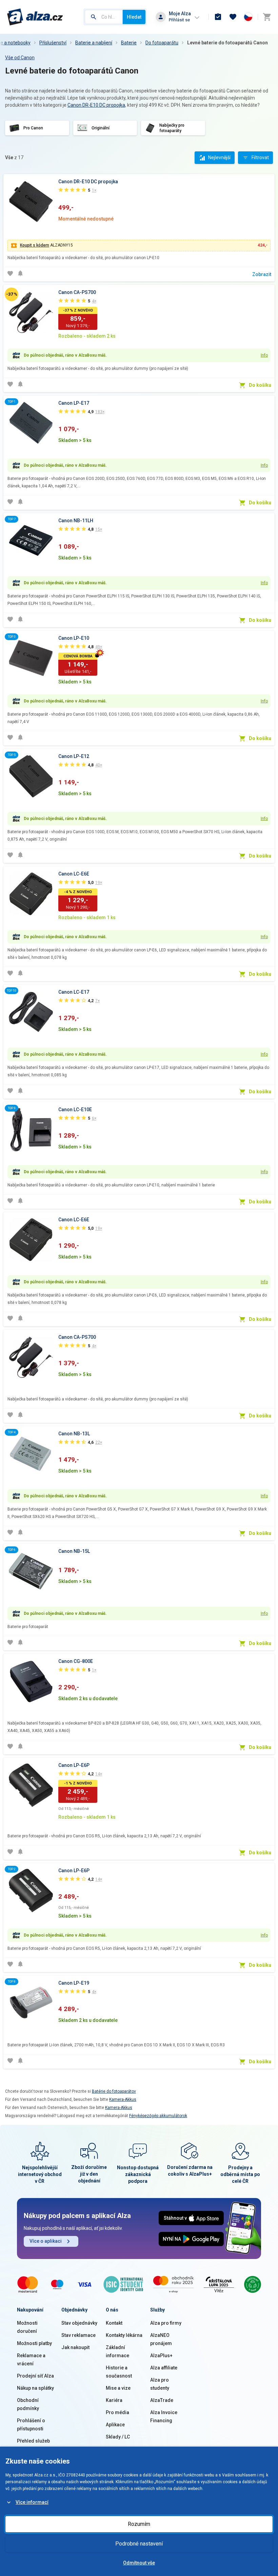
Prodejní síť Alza (35, 2376)
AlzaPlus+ (161, 2356)
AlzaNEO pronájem (161, 2339)
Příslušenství (53, 43)
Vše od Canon (20, 58)
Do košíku (260, 385)
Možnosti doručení (27, 2327)
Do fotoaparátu (162, 43)
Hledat (134, 17)
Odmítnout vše (139, 2563)
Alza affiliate (164, 2368)
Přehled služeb (33, 2441)
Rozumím (139, 2524)
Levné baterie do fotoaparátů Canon (227, 43)
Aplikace (115, 2425)
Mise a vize (118, 2388)
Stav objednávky (79, 2323)
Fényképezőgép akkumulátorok (158, 2116)
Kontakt (114, 2323)
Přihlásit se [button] (179, 20)
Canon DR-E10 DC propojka (96, 105)
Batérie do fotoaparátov (114, 2091)
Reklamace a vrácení (31, 2360)
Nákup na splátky (35, 2388)
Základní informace (117, 2351)
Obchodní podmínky (28, 2404)
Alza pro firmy (166, 2323)
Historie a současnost (119, 2372)
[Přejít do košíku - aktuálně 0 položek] (267, 17)
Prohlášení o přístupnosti (31, 2425)
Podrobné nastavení (139, 2544)
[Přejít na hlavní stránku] (35, 17)
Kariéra (114, 2400)
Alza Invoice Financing (164, 2416)
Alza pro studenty (160, 2384)
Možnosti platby (34, 2343)
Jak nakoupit (75, 2347)
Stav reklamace (78, 2335)
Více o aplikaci (46, 2241)
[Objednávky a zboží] (218, 17)
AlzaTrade (162, 2400)
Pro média (117, 2412)
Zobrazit (262, 274)
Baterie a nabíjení (94, 43)
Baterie (129, 43)
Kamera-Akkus (123, 2099)
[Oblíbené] (233, 17)
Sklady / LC (118, 2437)
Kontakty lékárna (124, 2335)
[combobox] (104, 17)
